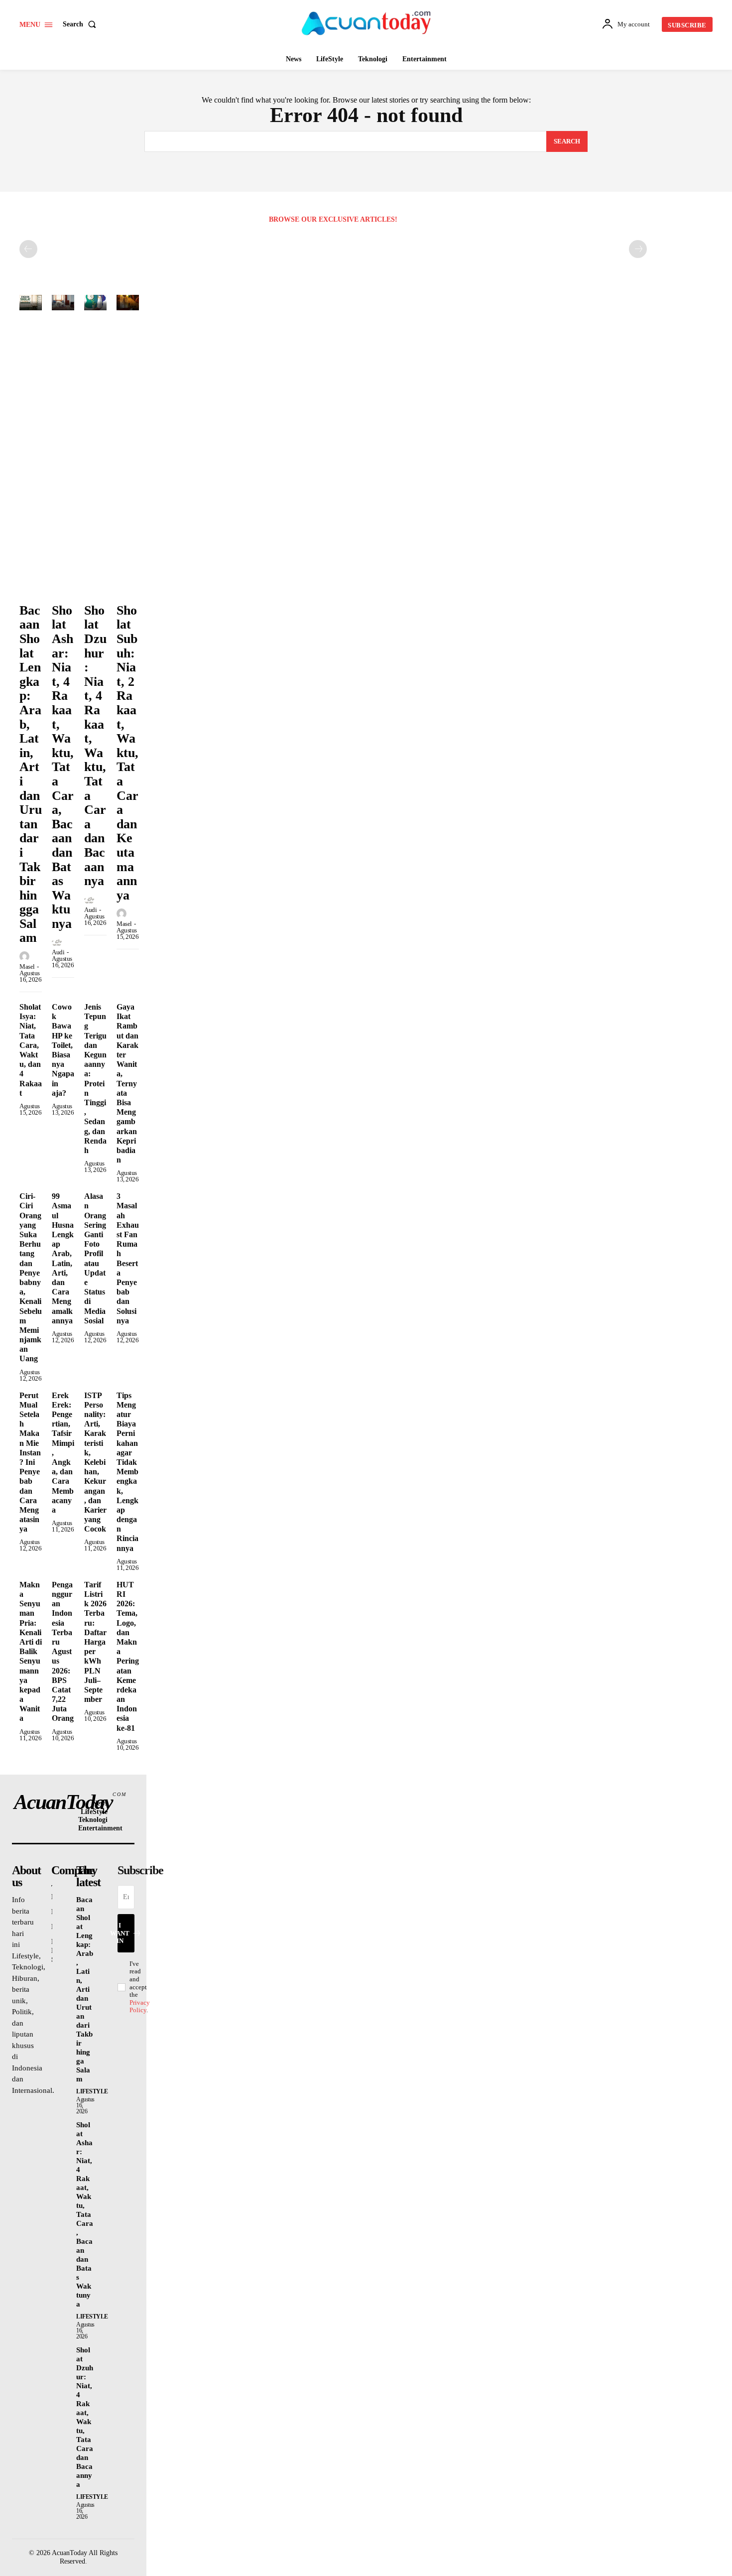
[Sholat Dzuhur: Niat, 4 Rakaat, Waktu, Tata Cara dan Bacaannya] (95, 303)
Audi (58, 952)
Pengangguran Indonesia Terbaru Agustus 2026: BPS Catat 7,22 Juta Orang (63, 1652)
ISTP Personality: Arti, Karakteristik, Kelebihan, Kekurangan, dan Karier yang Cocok (95, 1462)
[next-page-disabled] (638, 249)
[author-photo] (26, 957)
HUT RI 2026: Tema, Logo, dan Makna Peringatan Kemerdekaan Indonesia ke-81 (128, 1656)
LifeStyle (92, 2091)
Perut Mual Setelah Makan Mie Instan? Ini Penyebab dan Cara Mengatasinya (30, 1462)
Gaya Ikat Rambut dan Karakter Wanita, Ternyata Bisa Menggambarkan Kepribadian (127, 1083)
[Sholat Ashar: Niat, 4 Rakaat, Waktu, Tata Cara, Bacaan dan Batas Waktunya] (63, 303)
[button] (81, 24)
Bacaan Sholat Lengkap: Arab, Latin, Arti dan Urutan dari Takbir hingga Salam (85, 1989)
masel (27, 966)
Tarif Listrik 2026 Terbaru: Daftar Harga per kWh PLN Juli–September (95, 1642)
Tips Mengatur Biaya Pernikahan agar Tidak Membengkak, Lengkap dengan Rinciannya (127, 1472)
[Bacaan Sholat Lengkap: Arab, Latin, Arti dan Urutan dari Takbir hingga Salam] (31, 303)
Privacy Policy (140, 2006)
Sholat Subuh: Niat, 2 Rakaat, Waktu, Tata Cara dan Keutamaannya (127, 753)
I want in (124, 1933)
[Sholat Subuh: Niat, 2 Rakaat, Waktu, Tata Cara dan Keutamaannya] (128, 303)
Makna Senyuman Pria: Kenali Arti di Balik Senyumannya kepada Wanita (31, 1652)
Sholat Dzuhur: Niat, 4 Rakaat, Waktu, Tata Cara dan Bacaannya (95, 746)
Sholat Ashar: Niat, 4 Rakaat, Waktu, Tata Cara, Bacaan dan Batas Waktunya (63, 767)
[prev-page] (28, 249)
